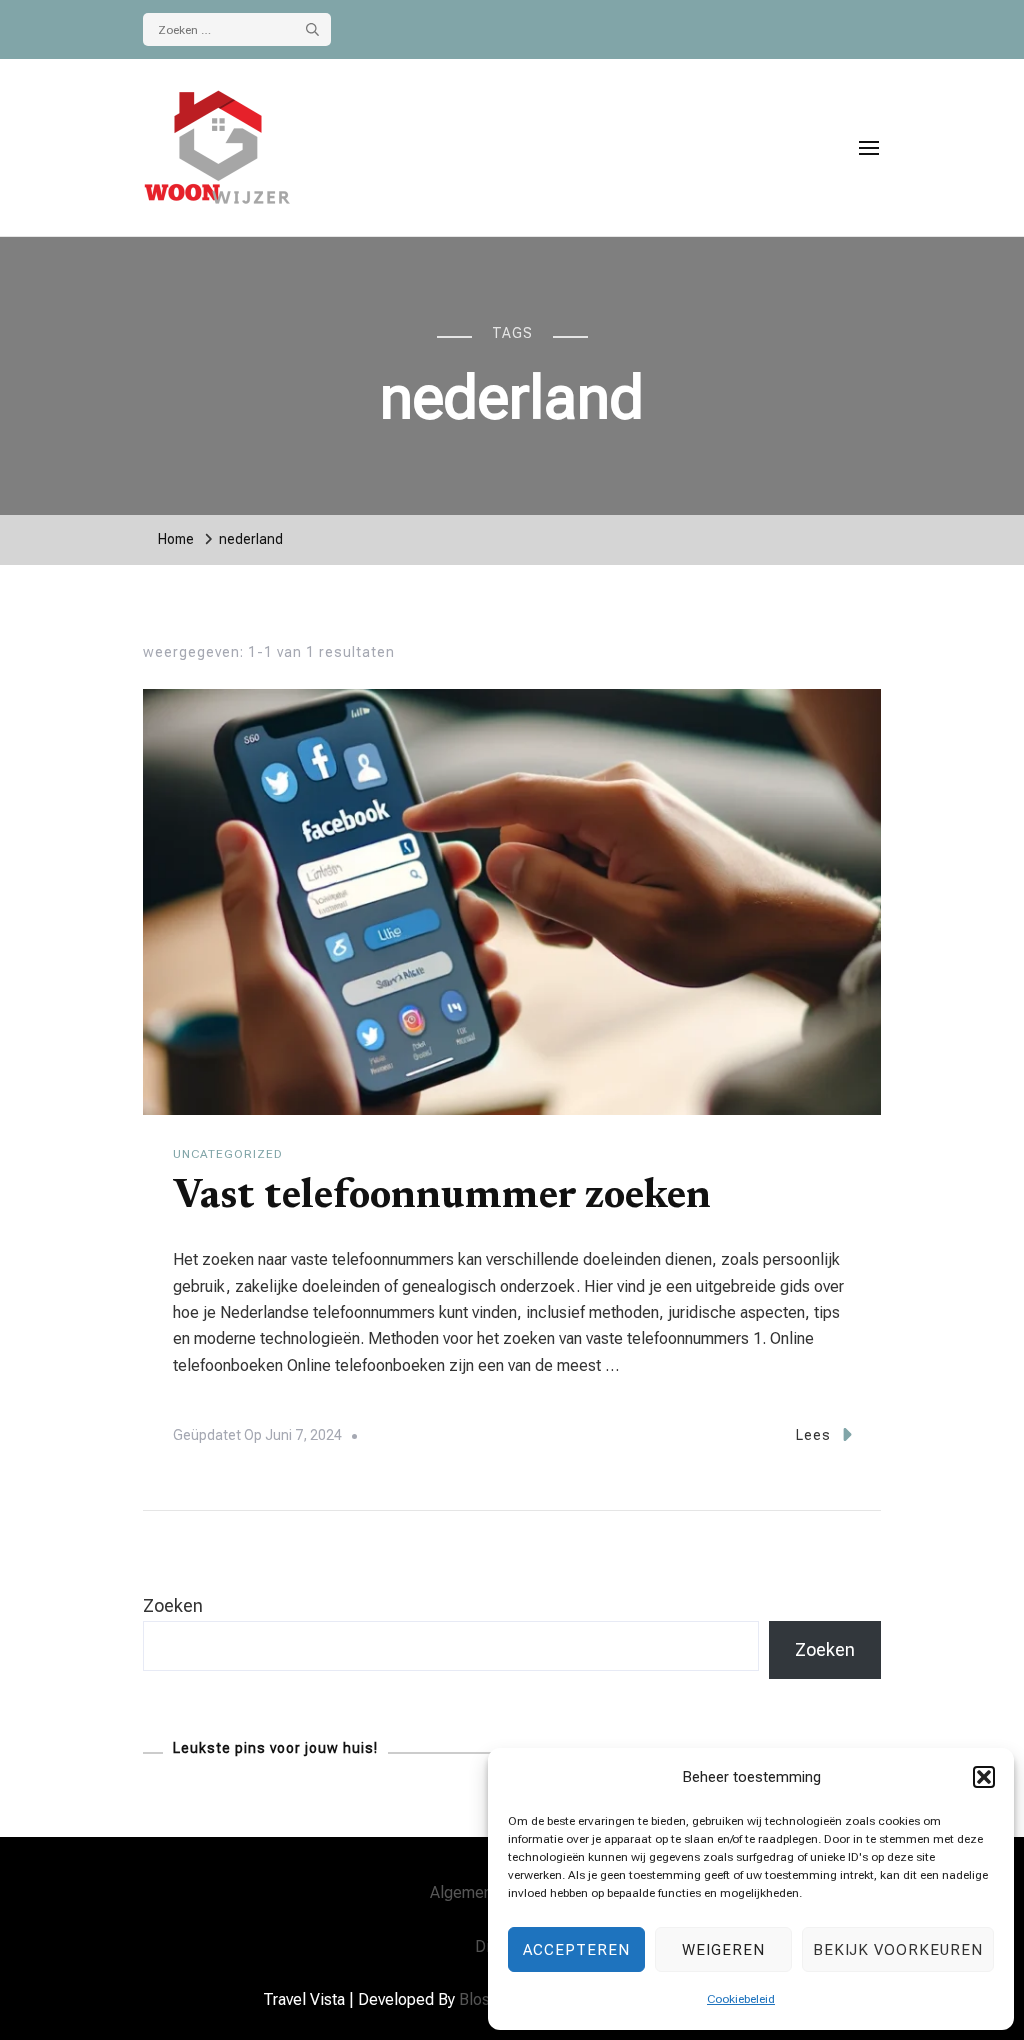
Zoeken (173, 1605)
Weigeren (723, 1950)
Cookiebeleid (741, 1999)
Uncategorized (228, 1154)
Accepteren (576, 1950)
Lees (813, 1435)
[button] (984, 1777)
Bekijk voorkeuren (898, 1950)
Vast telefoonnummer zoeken (442, 1198)
